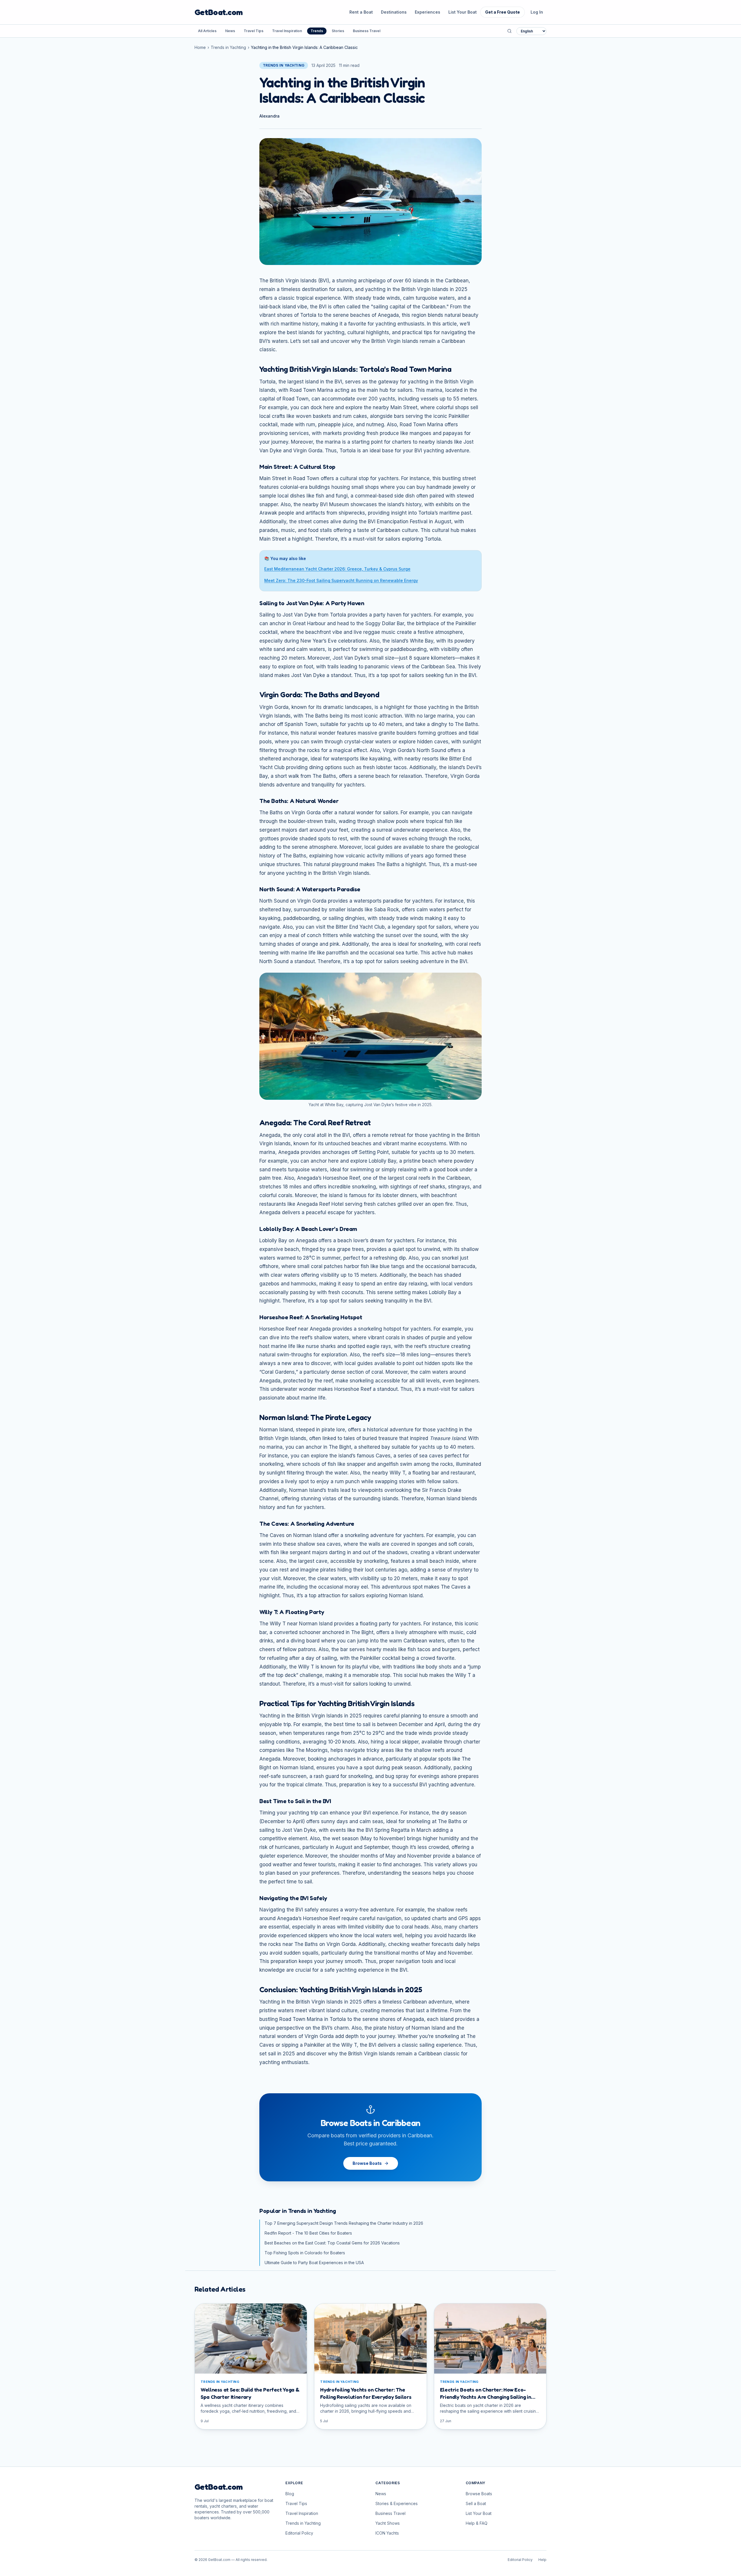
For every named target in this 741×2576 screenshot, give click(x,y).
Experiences (428, 12)
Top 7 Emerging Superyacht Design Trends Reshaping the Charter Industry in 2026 (344, 2223)
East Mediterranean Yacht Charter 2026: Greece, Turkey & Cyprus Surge (337, 569)
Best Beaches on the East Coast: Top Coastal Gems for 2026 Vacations (332, 2243)
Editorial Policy (299, 2533)
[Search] (509, 31)
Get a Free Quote (502, 12)
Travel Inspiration (287, 31)
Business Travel (367, 31)
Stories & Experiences (397, 2503)
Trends (317, 31)
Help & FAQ (477, 2523)
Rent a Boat (361, 12)
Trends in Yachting (228, 47)
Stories (338, 31)
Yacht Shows (388, 2523)
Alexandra (269, 116)
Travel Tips (254, 31)
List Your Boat (463, 12)
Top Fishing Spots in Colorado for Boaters (305, 2253)
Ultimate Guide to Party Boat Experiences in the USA (314, 2263)
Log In (537, 12)
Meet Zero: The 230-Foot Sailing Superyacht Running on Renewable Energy (341, 580)
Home (200, 47)
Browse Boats (367, 2163)
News (230, 31)
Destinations (394, 12)
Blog (290, 2494)
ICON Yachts (387, 2533)
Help (542, 2560)
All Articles (207, 31)
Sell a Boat (476, 2503)
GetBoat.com (219, 12)
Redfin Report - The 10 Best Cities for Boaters (308, 2233)
